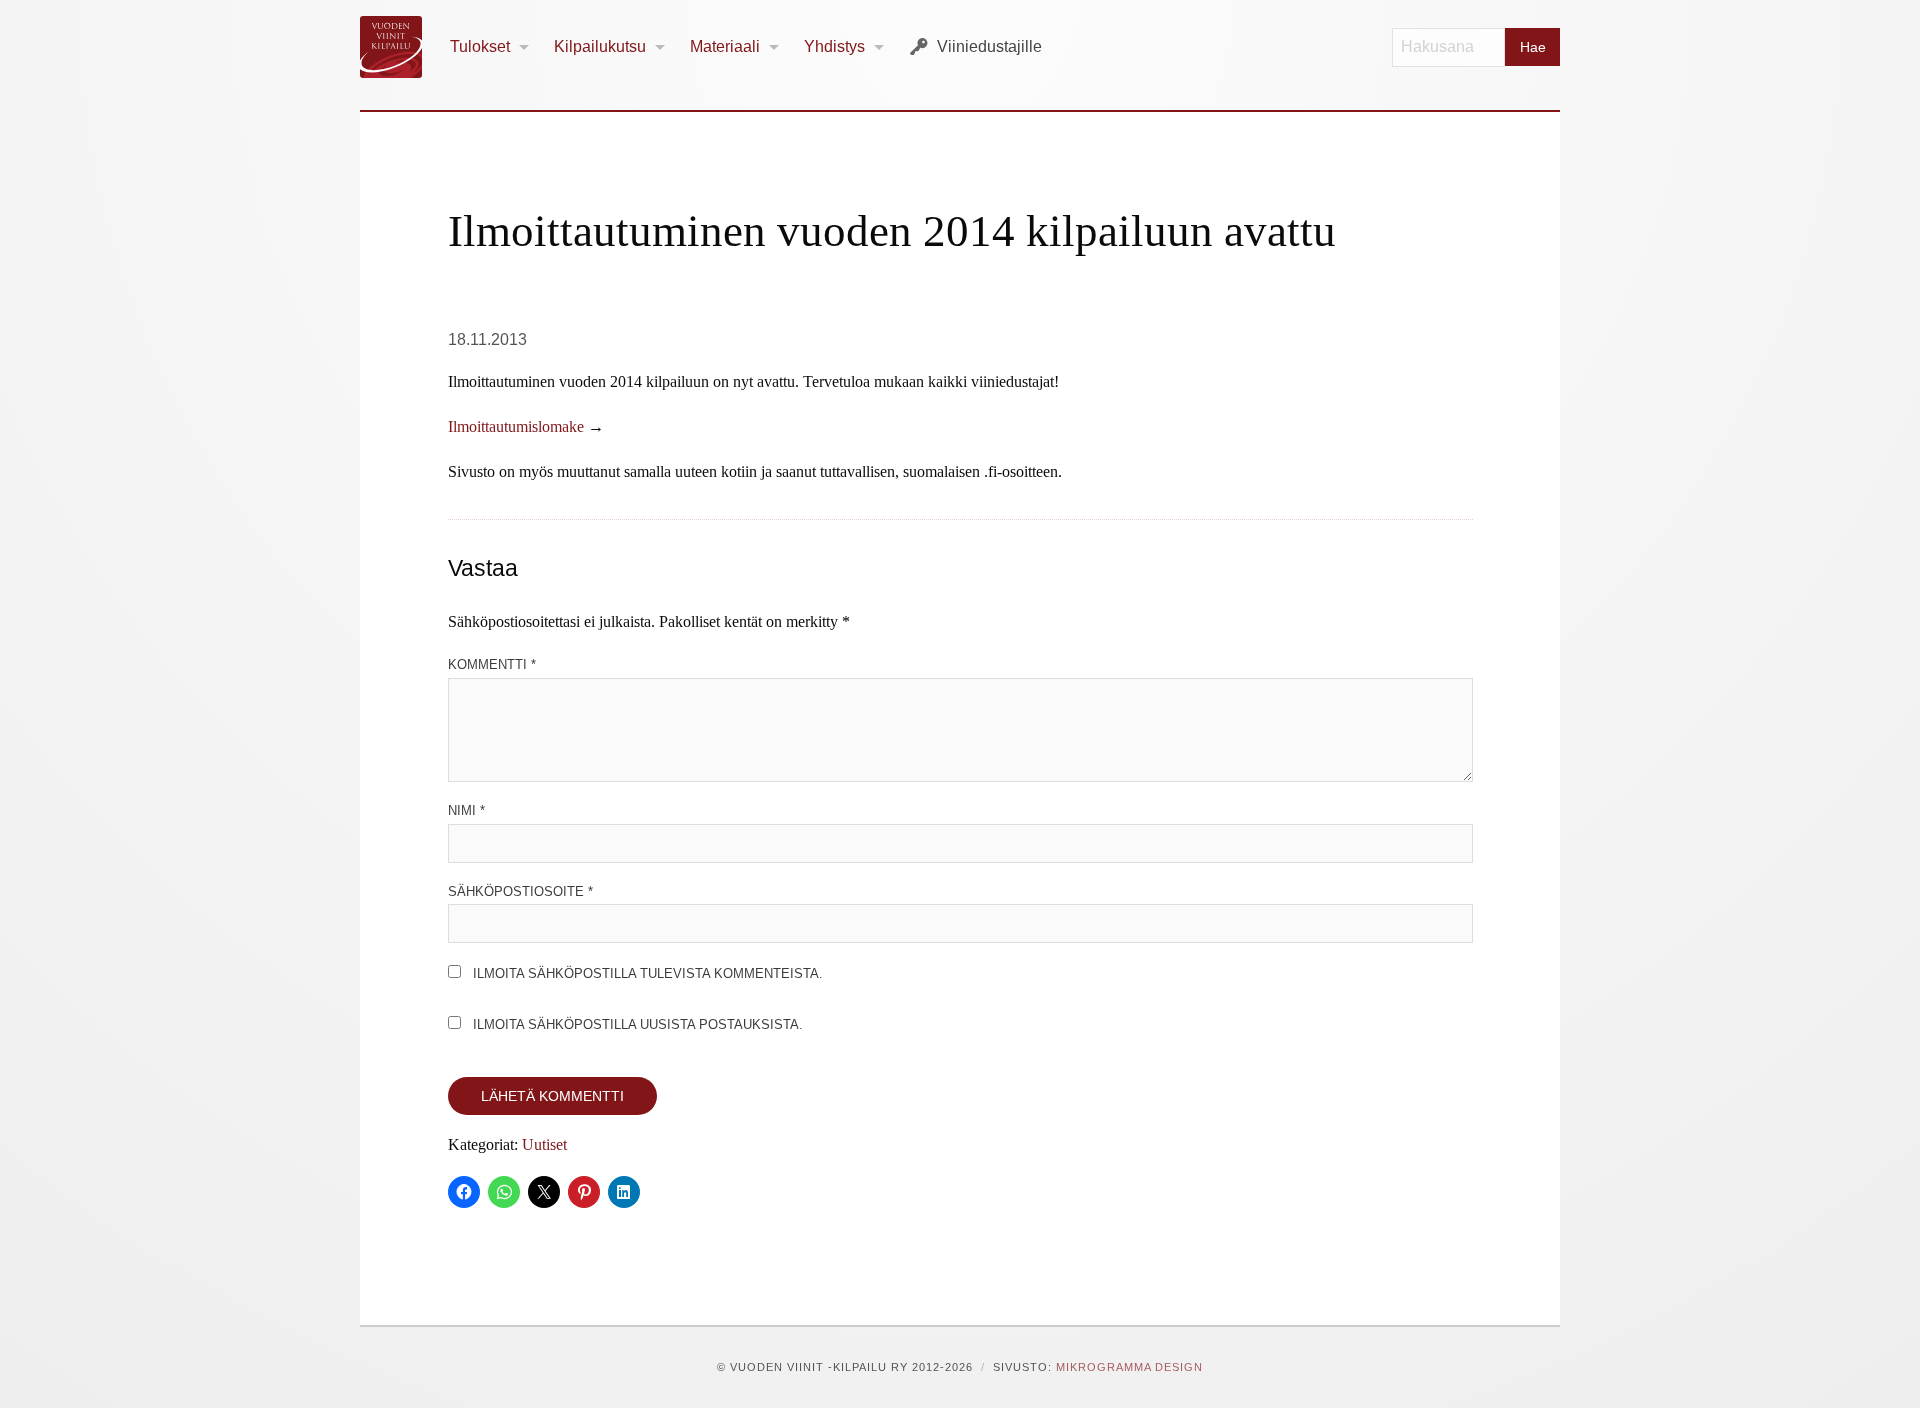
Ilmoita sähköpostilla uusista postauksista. (638, 1024)
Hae (1533, 47)
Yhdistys (834, 46)
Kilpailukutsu (600, 46)
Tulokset (480, 46)
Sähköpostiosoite (520, 891)
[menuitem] (490, 47)
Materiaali (725, 46)
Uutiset (544, 1144)
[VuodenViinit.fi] (399, 47)
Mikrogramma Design (1129, 1367)
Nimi (466, 810)
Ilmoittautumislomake (516, 426)
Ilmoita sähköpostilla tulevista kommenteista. (648, 973)
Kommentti (492, 664)
